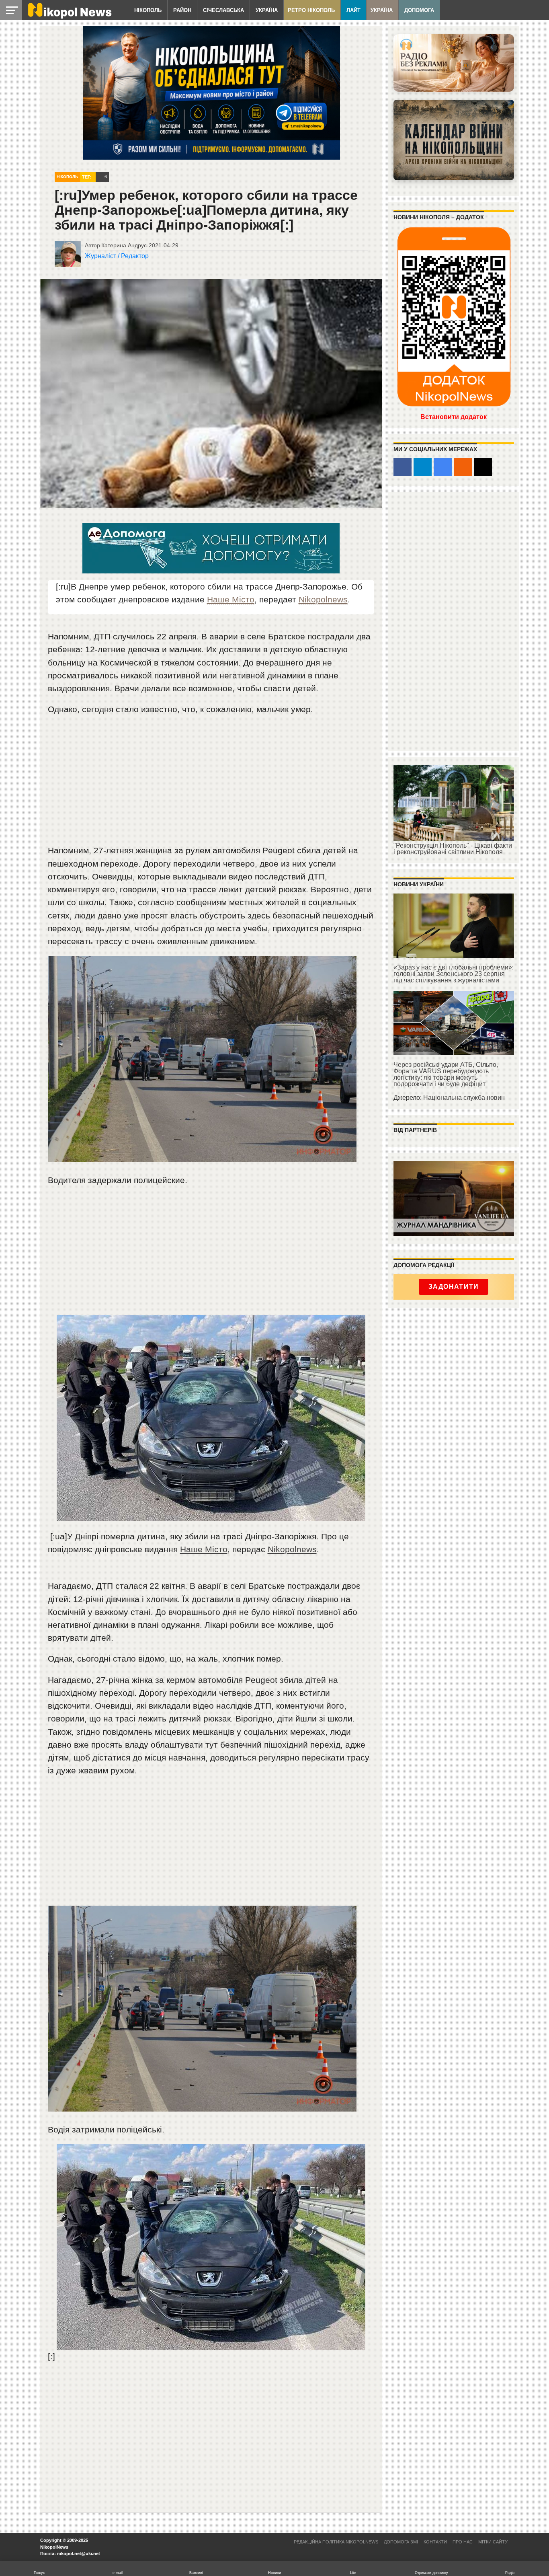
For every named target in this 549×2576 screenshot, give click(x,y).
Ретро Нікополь (311, 10)
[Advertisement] (211, 783)
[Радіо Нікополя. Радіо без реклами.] (454, 63)
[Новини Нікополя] (69, 17)
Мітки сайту (493, 2542)
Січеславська (223, 10)
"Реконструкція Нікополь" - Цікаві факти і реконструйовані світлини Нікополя (453, 849)
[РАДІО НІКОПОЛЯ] (454, 140)
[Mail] (483, 467)
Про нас (463, 2542)
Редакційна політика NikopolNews (336, 2542)
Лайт (353, 10)
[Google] (443, 467)
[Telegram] (423, 467)
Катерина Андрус (124, 245)
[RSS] (463, 467)
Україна (267, 10)
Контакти (435, 2542)
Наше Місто (231, 599)
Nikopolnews (323, 599)
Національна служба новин (464, 1098)
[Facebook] (403, 467)
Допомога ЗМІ (401, 2542)
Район (182, 10)
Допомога (419, 10)
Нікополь (148, 10)
